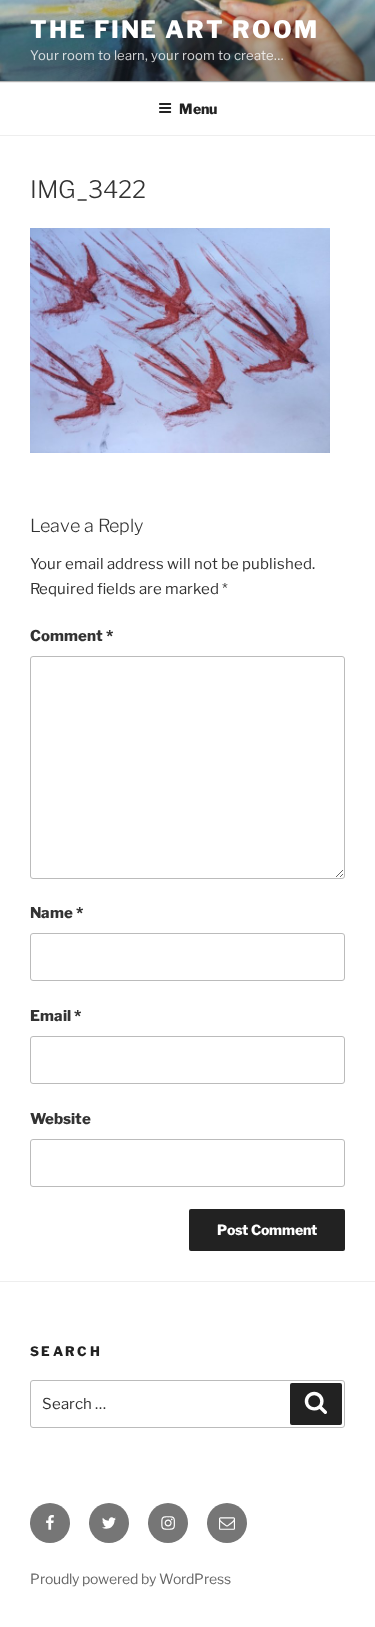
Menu (198, 108)
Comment (71, 636)
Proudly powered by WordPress (130, 1578)
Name (56, 913)
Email (55, 1016)
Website (60, 1119)
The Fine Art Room (174, 29)
